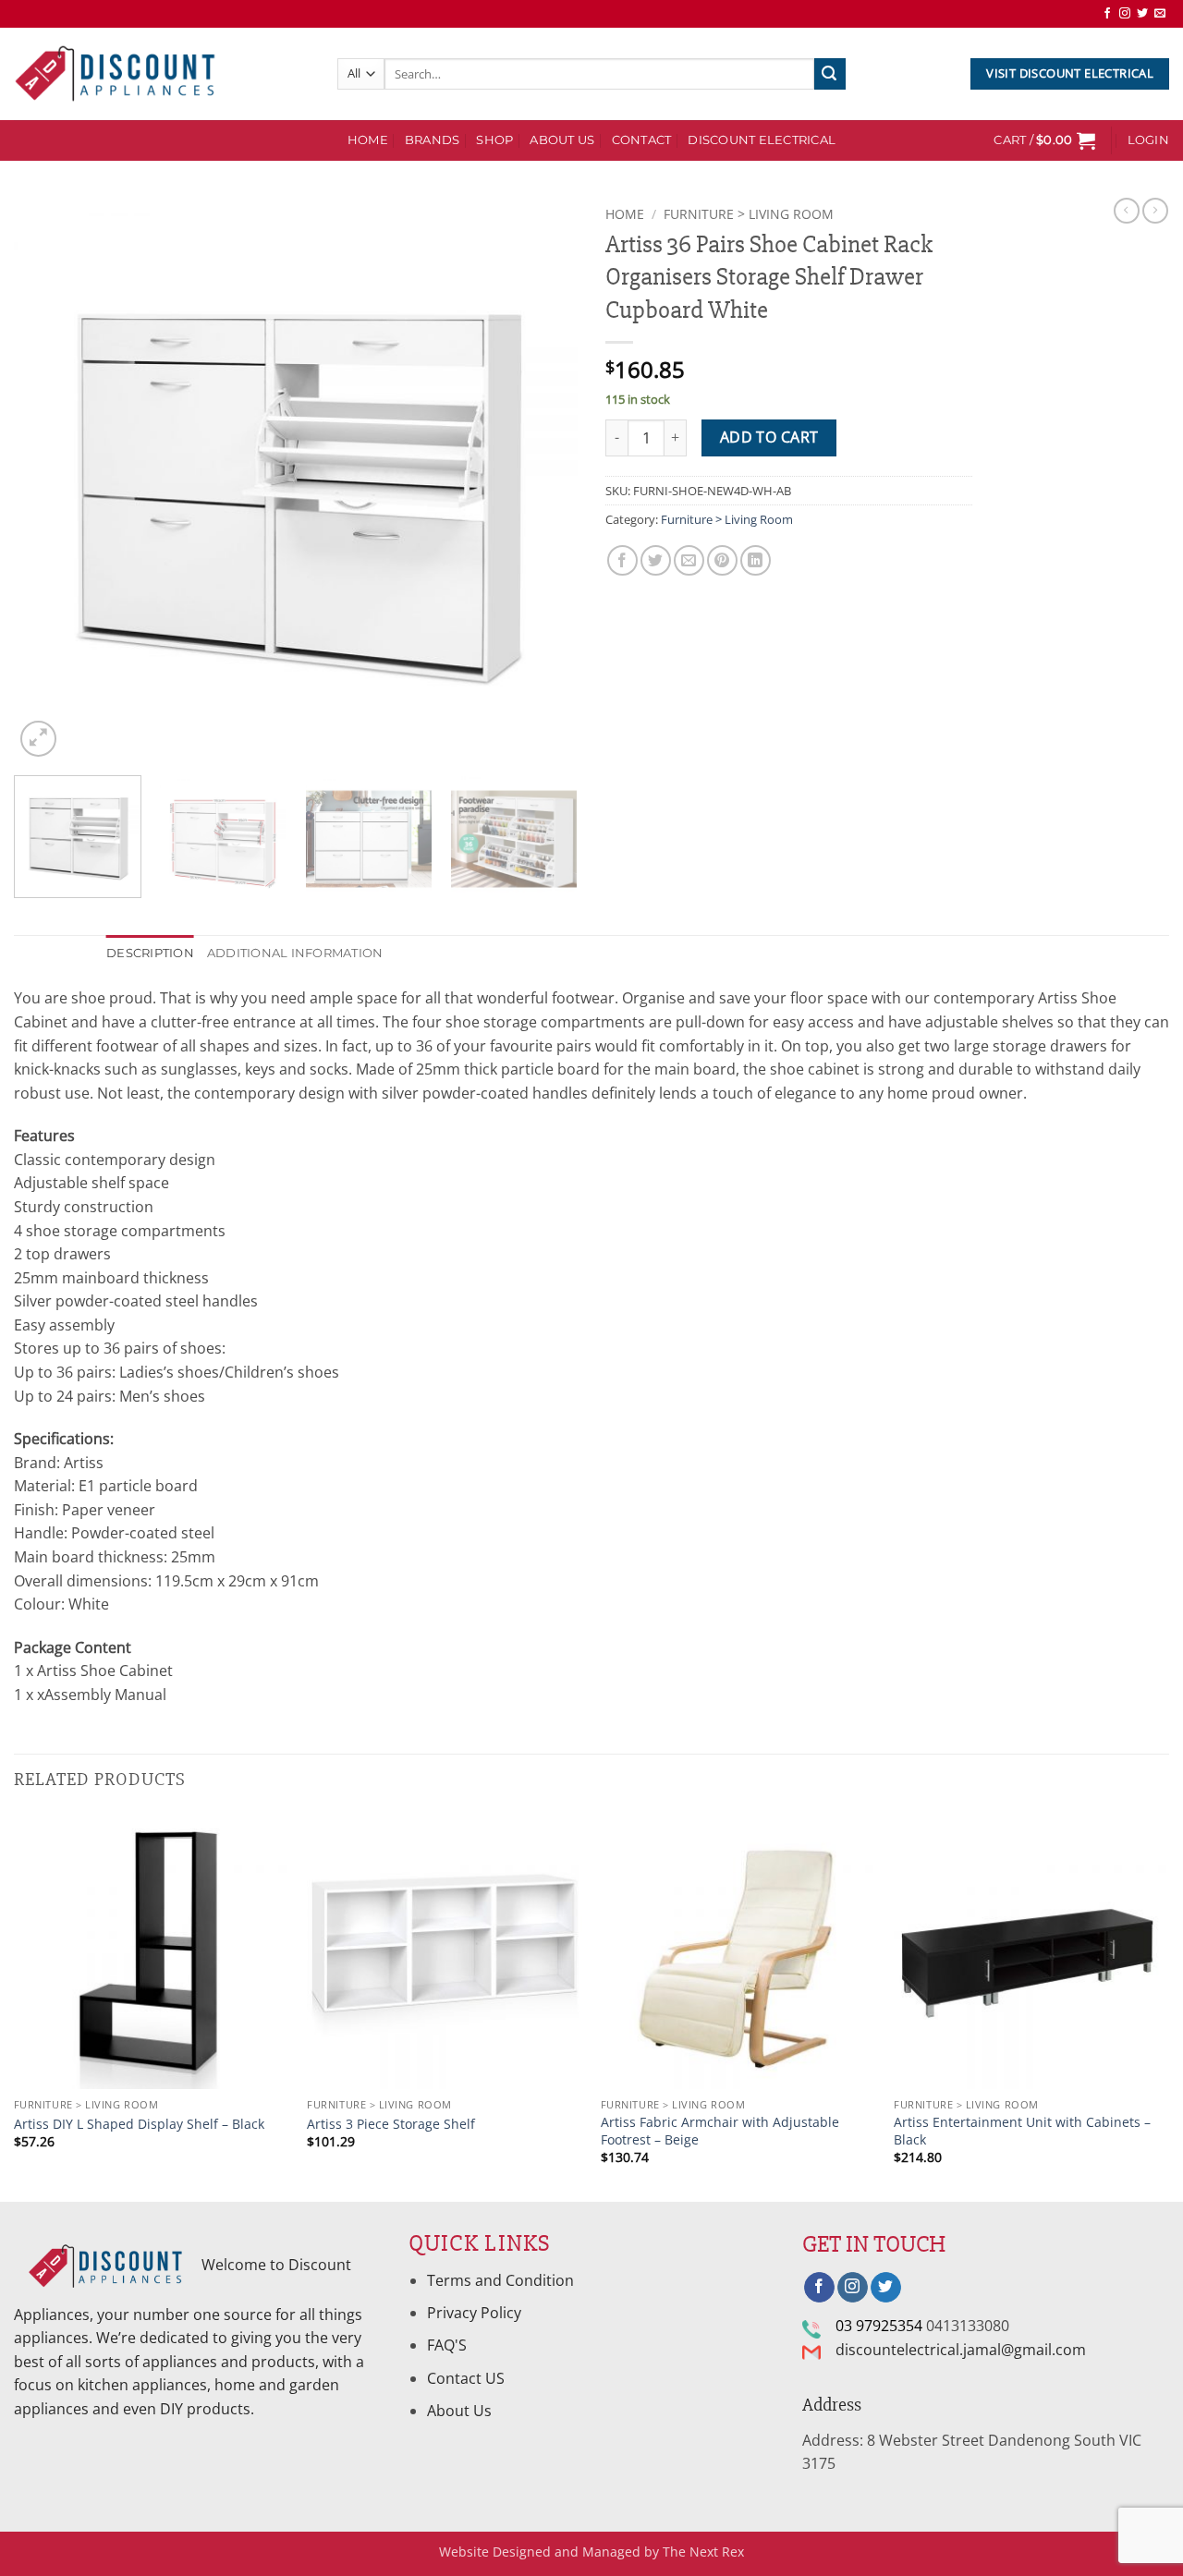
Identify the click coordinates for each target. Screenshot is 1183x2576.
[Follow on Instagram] (1125, 14)
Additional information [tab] (295, 953)
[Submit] (830, 74)
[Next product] (1127, 211)
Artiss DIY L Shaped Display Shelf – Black (139, 2124)
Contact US (466, 2378)
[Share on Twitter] (656, 560)
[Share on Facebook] (622, 560)
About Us (562, 140)
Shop (494, 140)
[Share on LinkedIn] (756, 560)
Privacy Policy (474, 2313)
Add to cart (769, 437)
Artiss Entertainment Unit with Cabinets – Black (1022, 2131)
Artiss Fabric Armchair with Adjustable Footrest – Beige (720, 2131)
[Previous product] (1155, 211)
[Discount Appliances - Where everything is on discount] (116, 74)
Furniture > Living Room (749, 214)
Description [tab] (150, 953)
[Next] (543, 480)
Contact (642, 140)
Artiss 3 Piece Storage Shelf (391, 2124)
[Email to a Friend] (689, 560)
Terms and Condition (502, 2280)
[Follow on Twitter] (1142, 14)
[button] (1044, 140)
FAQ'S (447, 2345)
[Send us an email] (1160, 14)
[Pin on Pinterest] (722, 560)
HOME (368, 140)
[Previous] (48, 480)
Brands (433, 140)
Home (625, 214)
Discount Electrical (762, 140)
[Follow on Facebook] (1107, 14)
